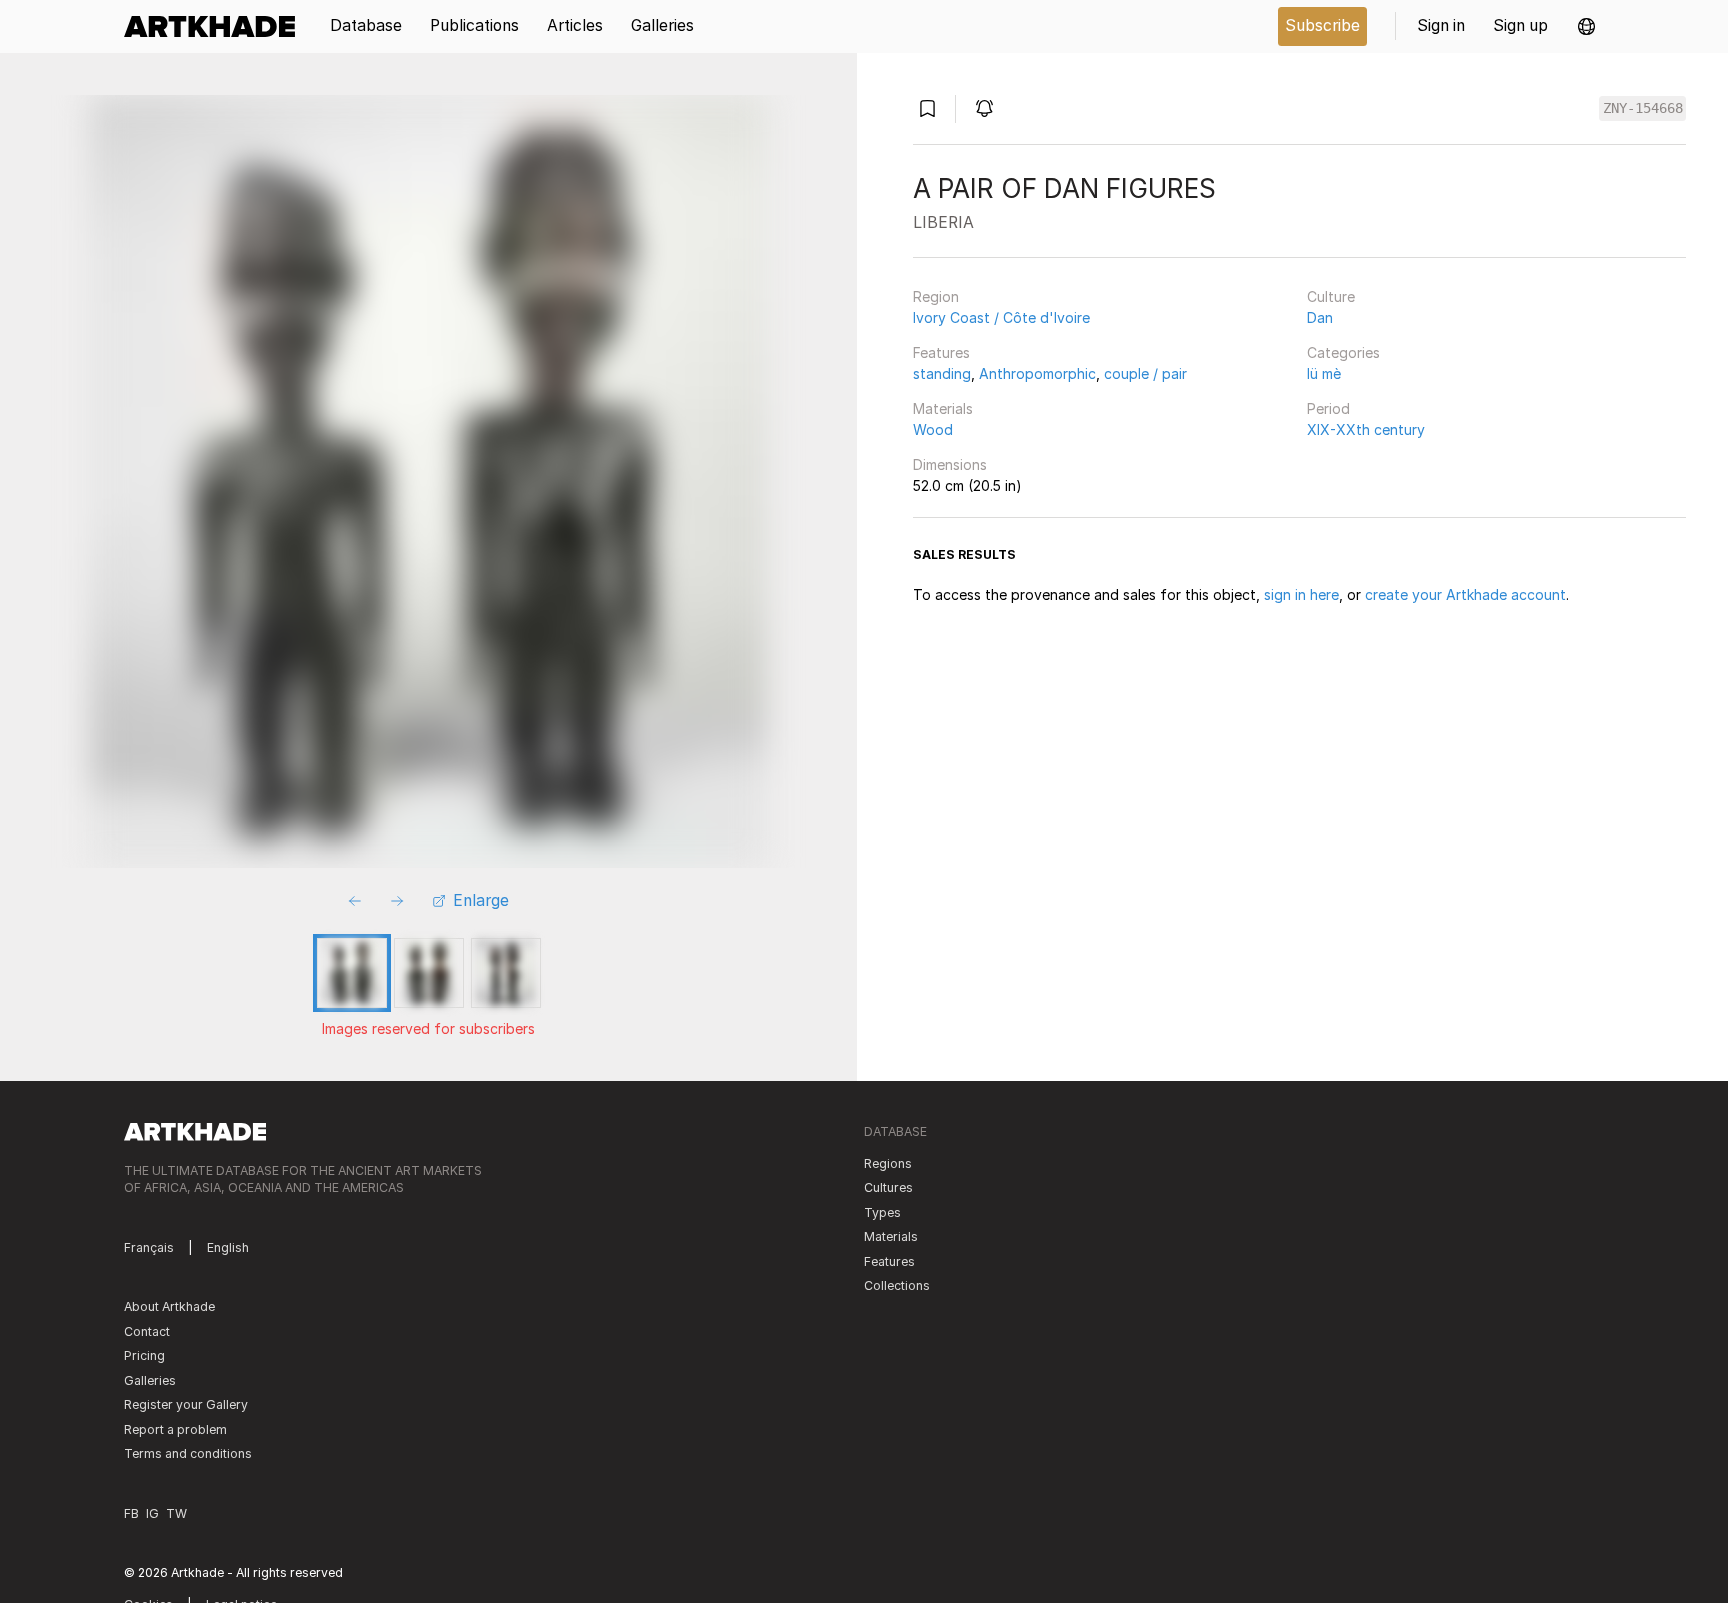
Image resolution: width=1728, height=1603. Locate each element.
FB (131, 1513)
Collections (897, 1285)
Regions (888, 1163)
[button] (1586, 26)
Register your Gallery (186, 1404)
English (228, 1247)
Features (941, 352)
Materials (943, 408)
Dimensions (950, 464)
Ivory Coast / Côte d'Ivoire (1001, 317)
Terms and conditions (188, 1453)
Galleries (150, 1380)
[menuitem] (216, 26)
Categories (1343, 352)
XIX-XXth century (1366, 429)
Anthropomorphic (1037, 373)
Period (1328, 408)
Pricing (144, 1355)
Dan (1320, 317)
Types (882, 1212)
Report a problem (175, 1429)
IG (152, 1513)
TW (176, 1513)
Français (149, 1247)
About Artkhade (169, 1306)
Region (936, 296)
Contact (147, 1331)
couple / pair (1145, 373)
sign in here (1301, 594)
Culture (1331, 296)
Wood (933, 429)
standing (942, 373)
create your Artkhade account (1465, 594)
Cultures (888, 1187)
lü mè (1324, 373)
